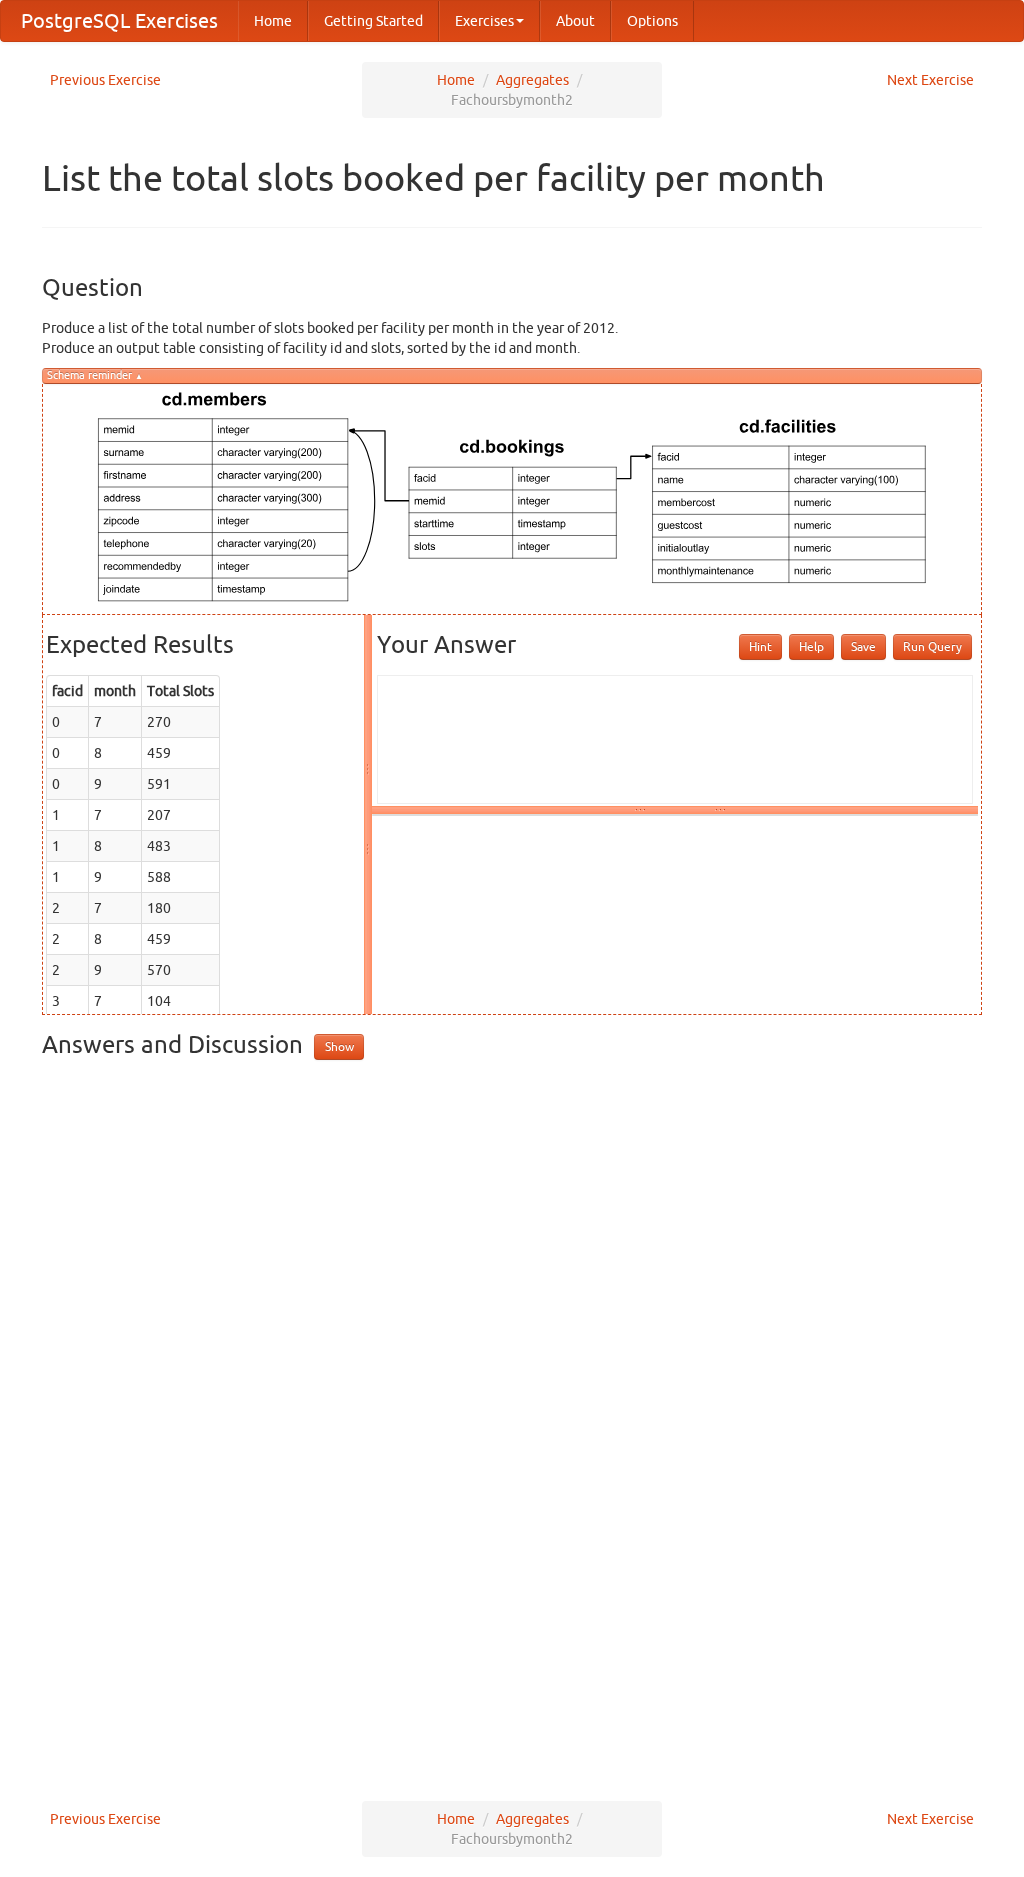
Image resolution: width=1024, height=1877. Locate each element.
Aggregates (532, 80)
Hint (760, 646)
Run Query (932, 646)
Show (339, 1046)
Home (273, 21)
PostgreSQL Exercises (119, 20)
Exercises (484, 21)
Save (863, 646)
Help (811, 646)
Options (652, 21)
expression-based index (273, 1469)
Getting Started (373, 21)
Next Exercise (930, 80)
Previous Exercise (105, 80)
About (575, 21)
